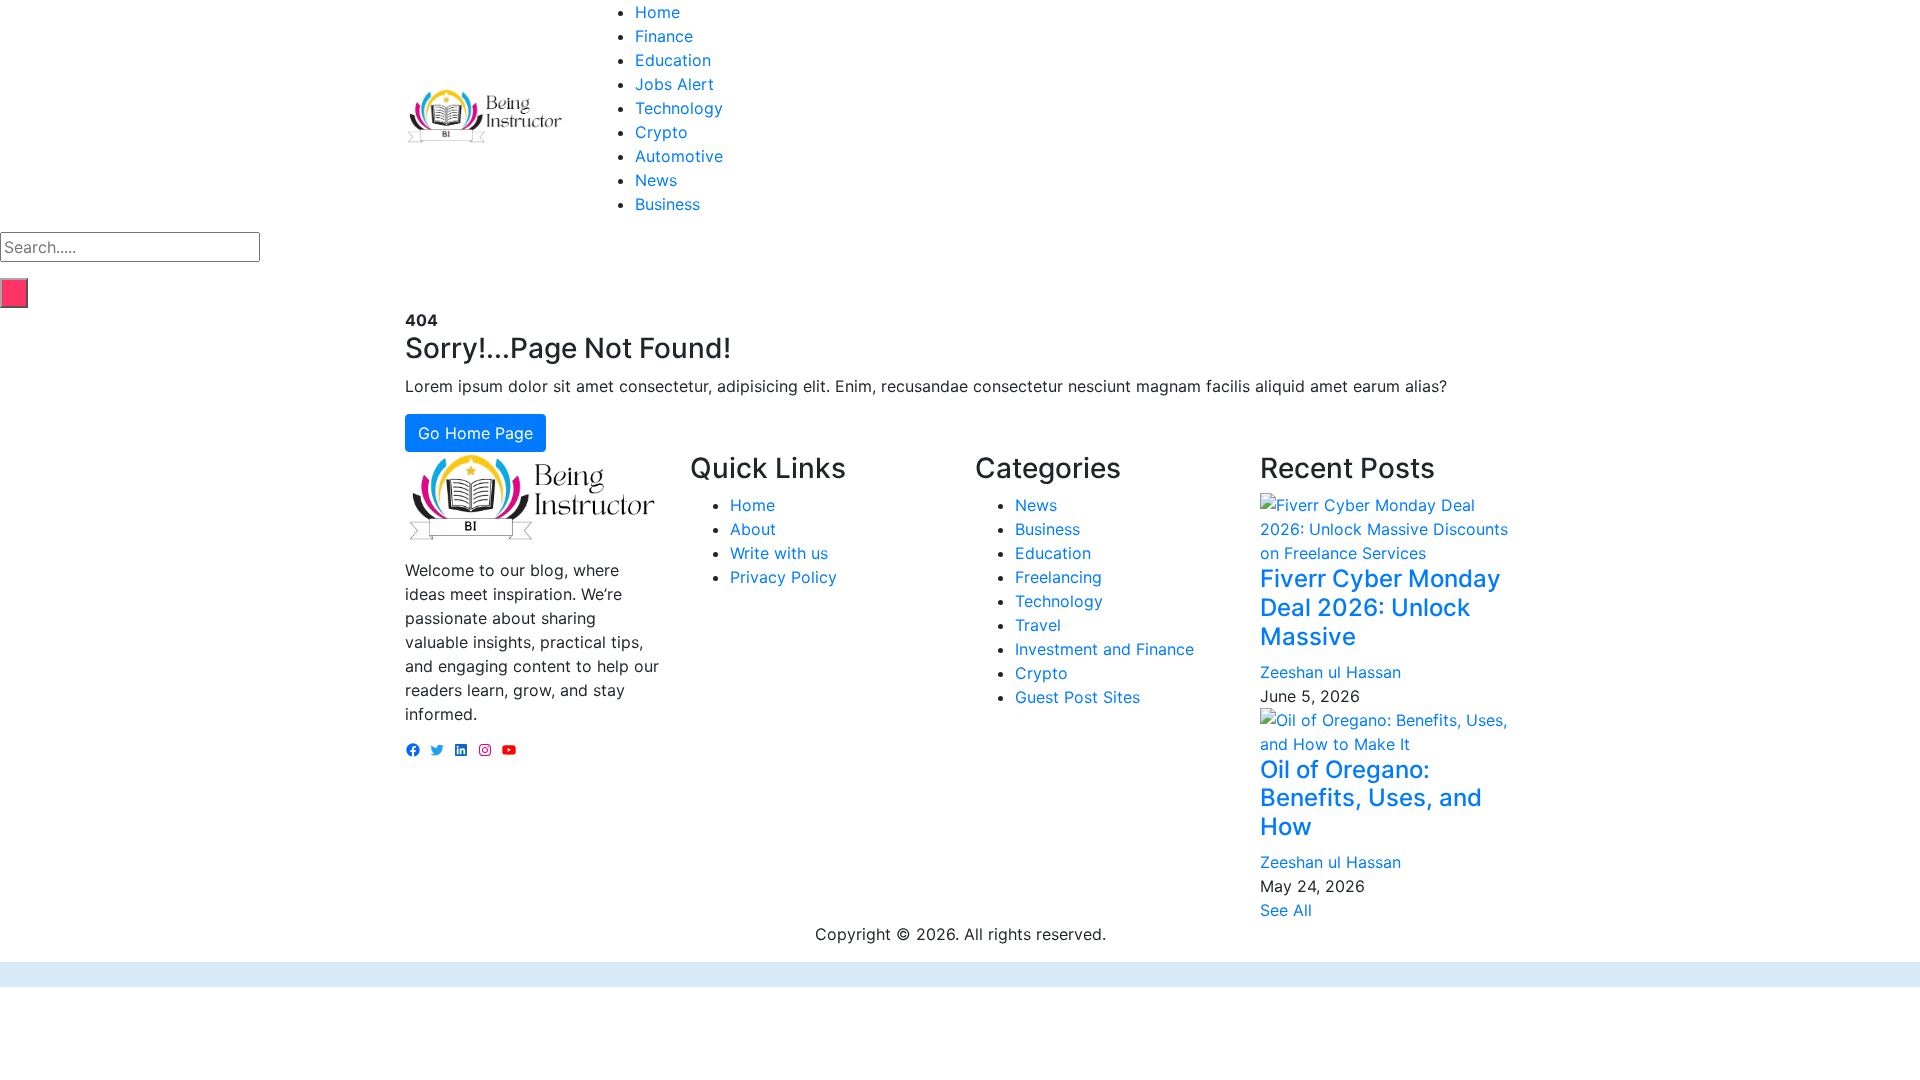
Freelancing (1058, 577)
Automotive (679, 156)
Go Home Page (475, 433)
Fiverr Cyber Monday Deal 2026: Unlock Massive (1380, 607)
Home (657, 12)
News (656, 180)
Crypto (661, 132)
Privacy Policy (783, 577)
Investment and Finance (1104, 649)
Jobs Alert (674, 84)
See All (1286, 910)
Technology (679, 108)
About (753, 529)
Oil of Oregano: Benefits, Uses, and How (1371, 798)
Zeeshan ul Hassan (1330, 672)
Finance (664, 36)
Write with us (779, 553)
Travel (1038, 625)
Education (673, 60)
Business (667, 204)
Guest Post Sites (1077, 697)
